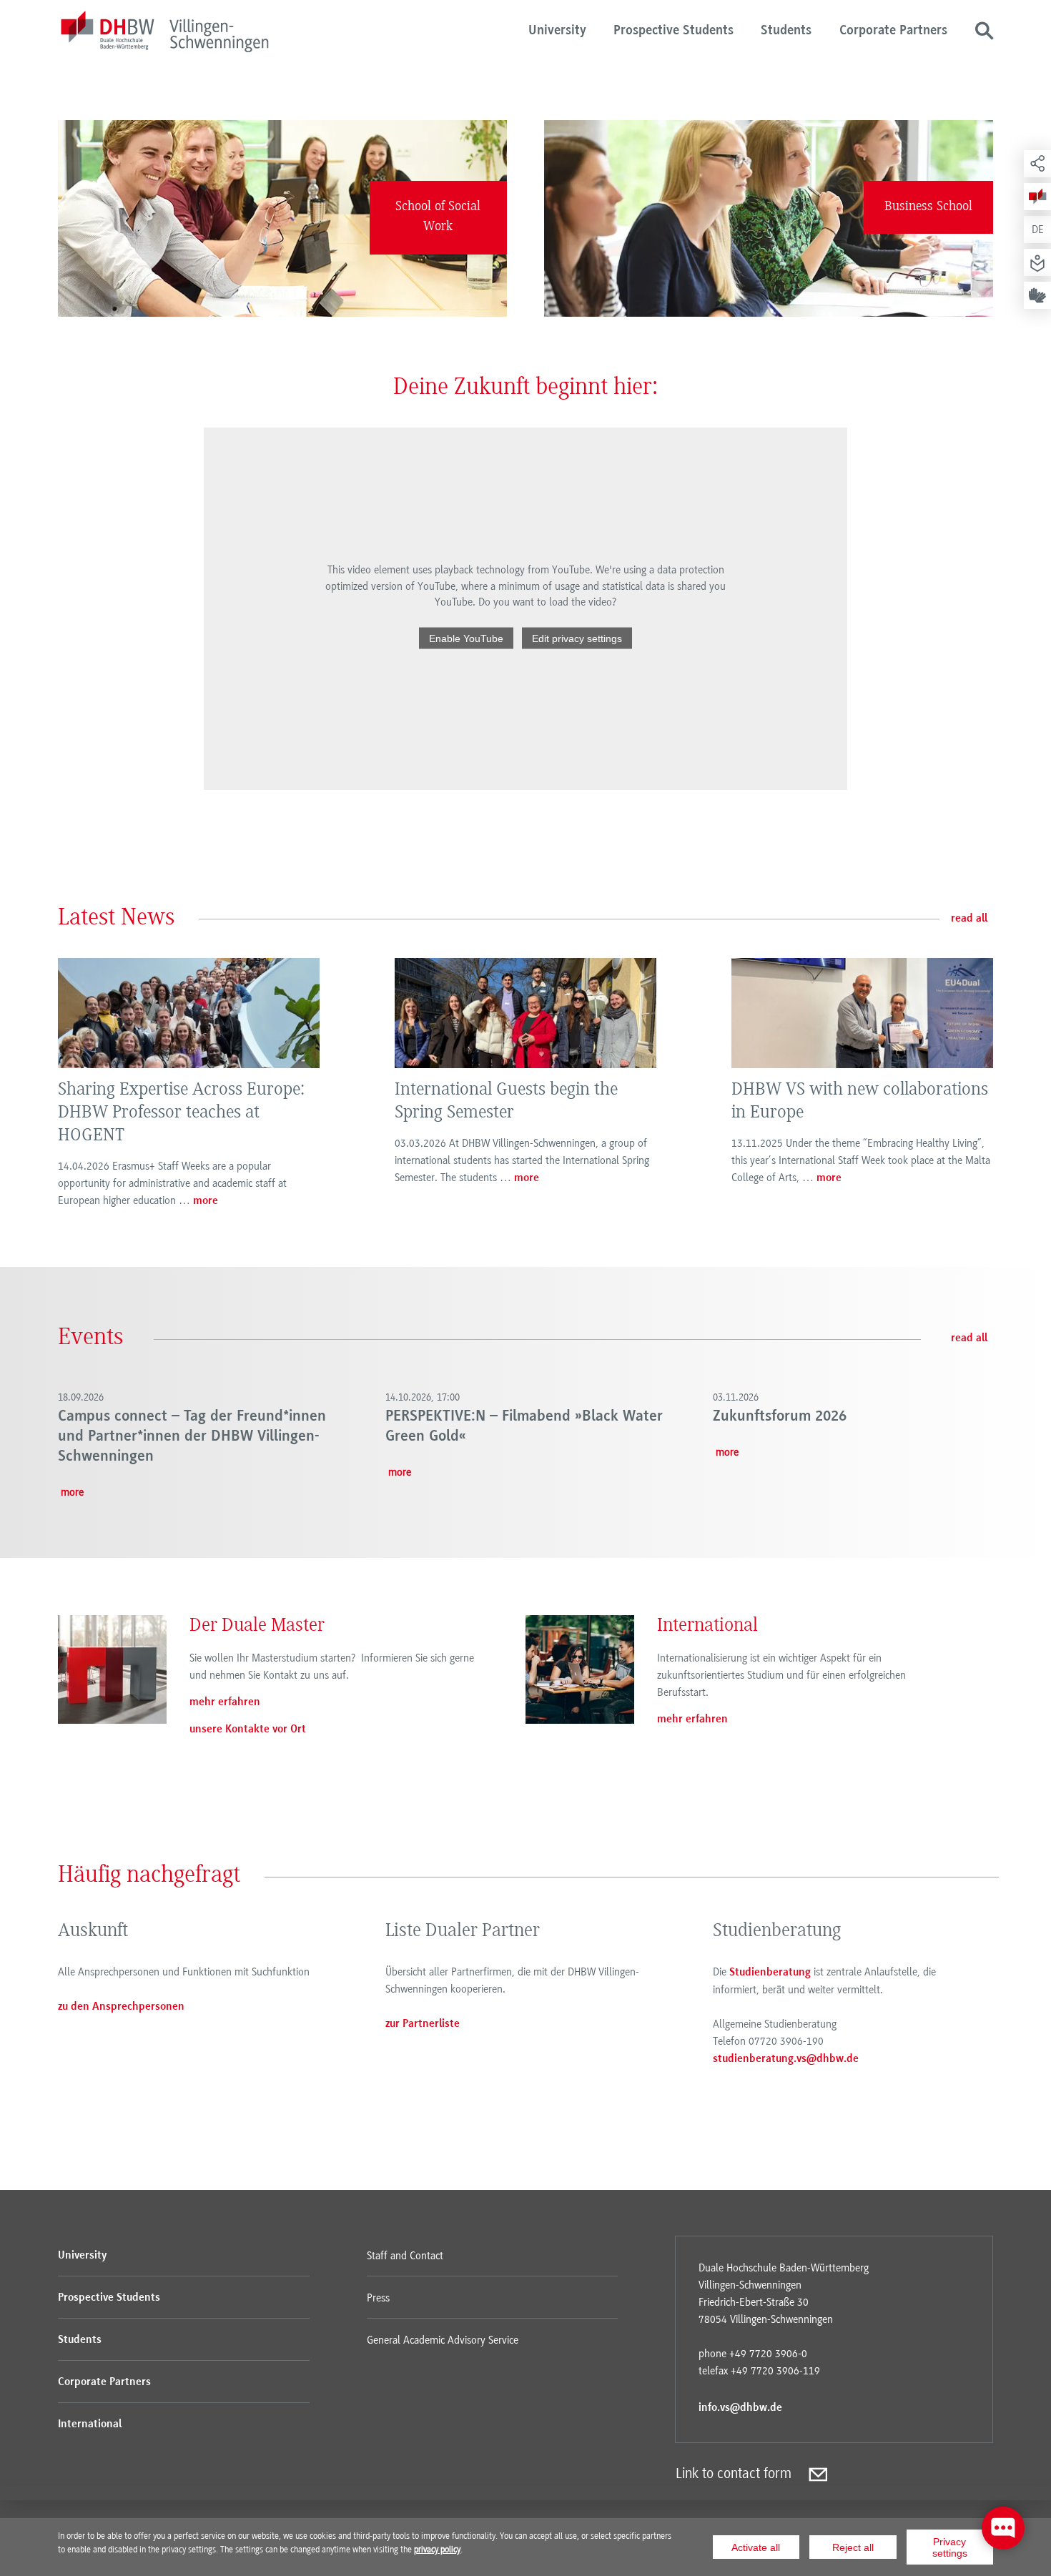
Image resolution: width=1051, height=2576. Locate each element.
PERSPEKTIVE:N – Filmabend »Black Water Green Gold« (524, 1427)
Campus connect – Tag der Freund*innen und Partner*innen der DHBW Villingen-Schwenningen (192, 1437)
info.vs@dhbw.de (740, 2408)
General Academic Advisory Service (443, 2340)
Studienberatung (770, 1973)
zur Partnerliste (423, 2024)
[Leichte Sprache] (1037, 262)
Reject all (853, 2547)
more (206, 1201)
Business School (928, 207)
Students (786, 31)
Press (378, 2298)
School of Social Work (438, 217)
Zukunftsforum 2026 (780, 1417)
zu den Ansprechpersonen (121, 2007)
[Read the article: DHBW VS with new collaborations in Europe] (862, 1013)
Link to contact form (734, 2473)
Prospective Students (673, 31)
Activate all (756, 2547)
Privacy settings (950, 2547)
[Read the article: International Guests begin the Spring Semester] (525, 1013)
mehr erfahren (225, 1702)
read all (969, 919)
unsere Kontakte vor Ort (248, 1729)
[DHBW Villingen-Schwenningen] (164, 34)
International (90, 2424)
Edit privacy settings (577, 638)
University (557, 31)
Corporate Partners (893, 31)
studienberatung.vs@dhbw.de (786, 2059)
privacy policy (437, 2550)
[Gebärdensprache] (1037, 295)
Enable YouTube (466, 638)
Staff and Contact (405, 2256)
